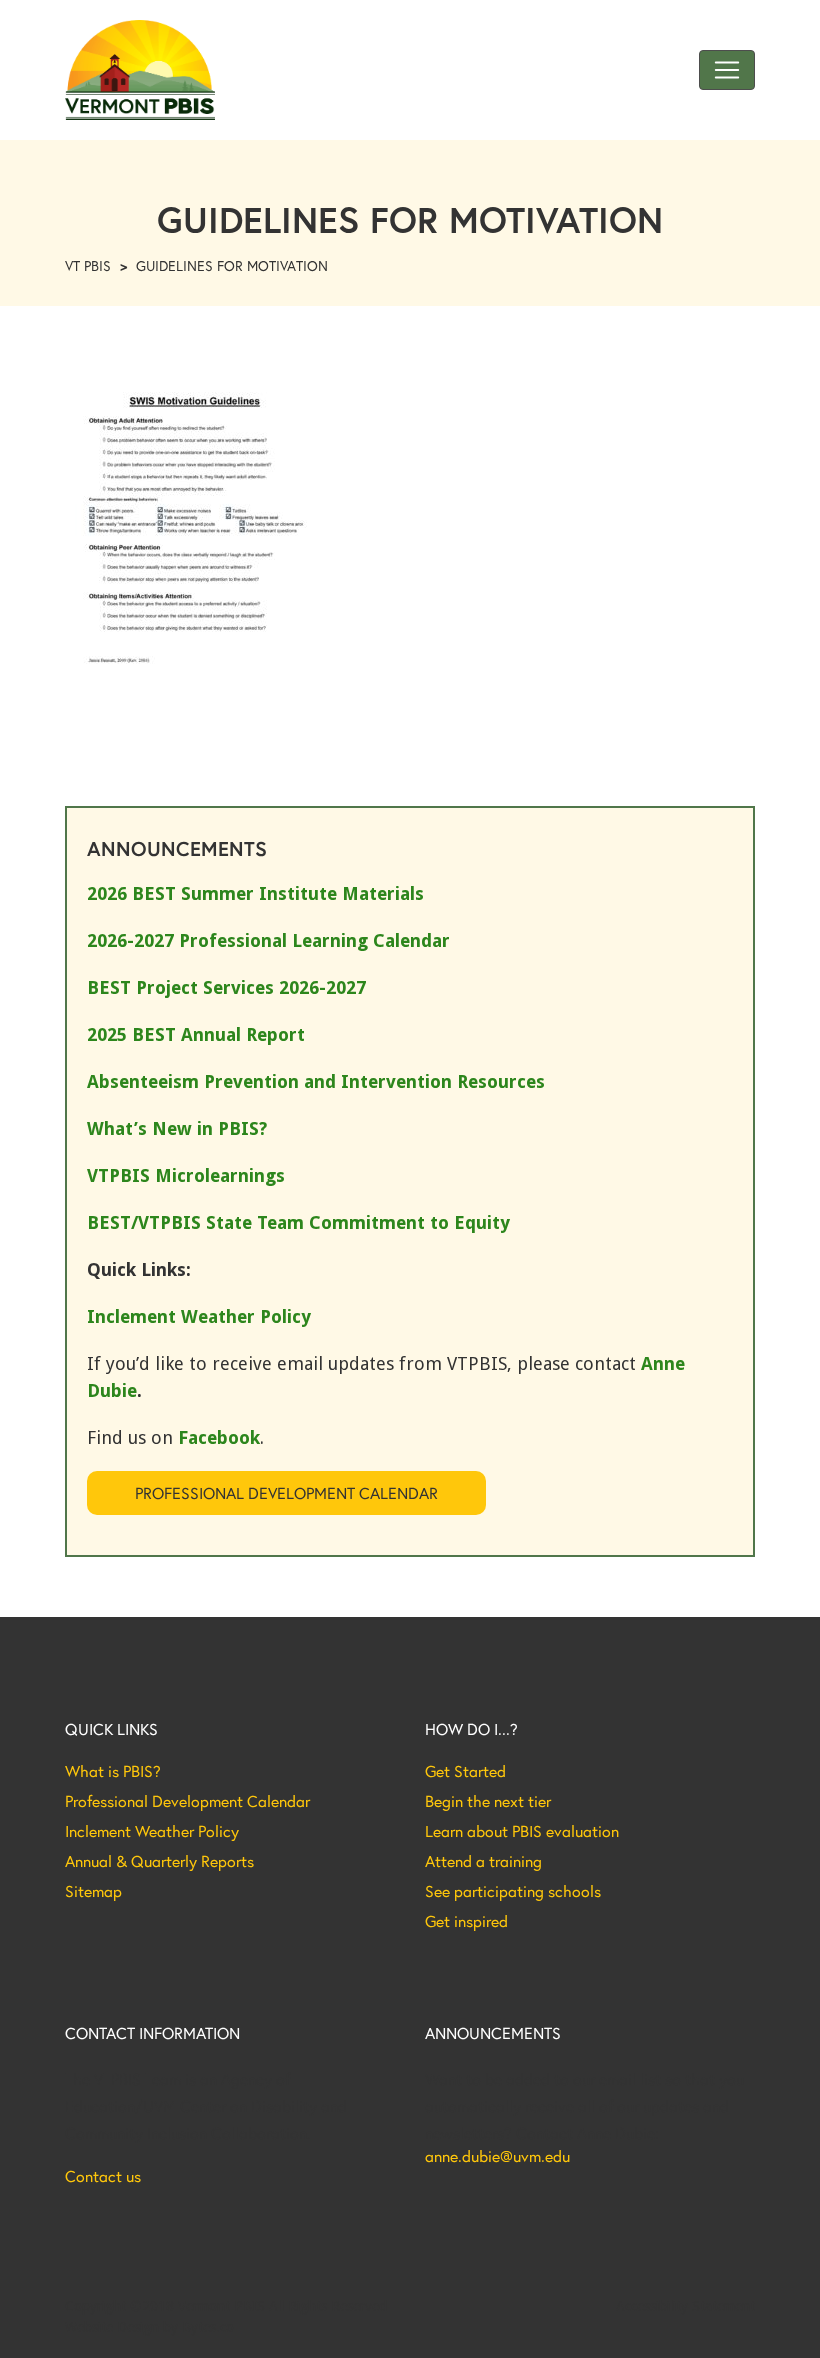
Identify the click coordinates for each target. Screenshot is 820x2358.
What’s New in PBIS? (177, 1128)
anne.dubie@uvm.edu (497, 2156)
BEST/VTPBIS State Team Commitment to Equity (298, 1222)
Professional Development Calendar (286, 1492)
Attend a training (483, 1861)
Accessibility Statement (685, 2306)
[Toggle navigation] (727, 70)
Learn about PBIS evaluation (522, 1831)
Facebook (219, 1437)
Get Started (465, 1771)
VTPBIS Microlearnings (186, 1175)
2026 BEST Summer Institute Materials (255, 893)
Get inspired (466, 1921)
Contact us (103, 2176)
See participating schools (513, 1891)
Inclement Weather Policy (152, 1831)
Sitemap (93, 1891)
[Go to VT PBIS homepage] (140, 70)
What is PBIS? (113, 1771)
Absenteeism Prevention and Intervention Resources (316, 1081)
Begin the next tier (488, 1801)
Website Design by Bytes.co (149, 2327)
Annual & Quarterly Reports (159, 1861)
